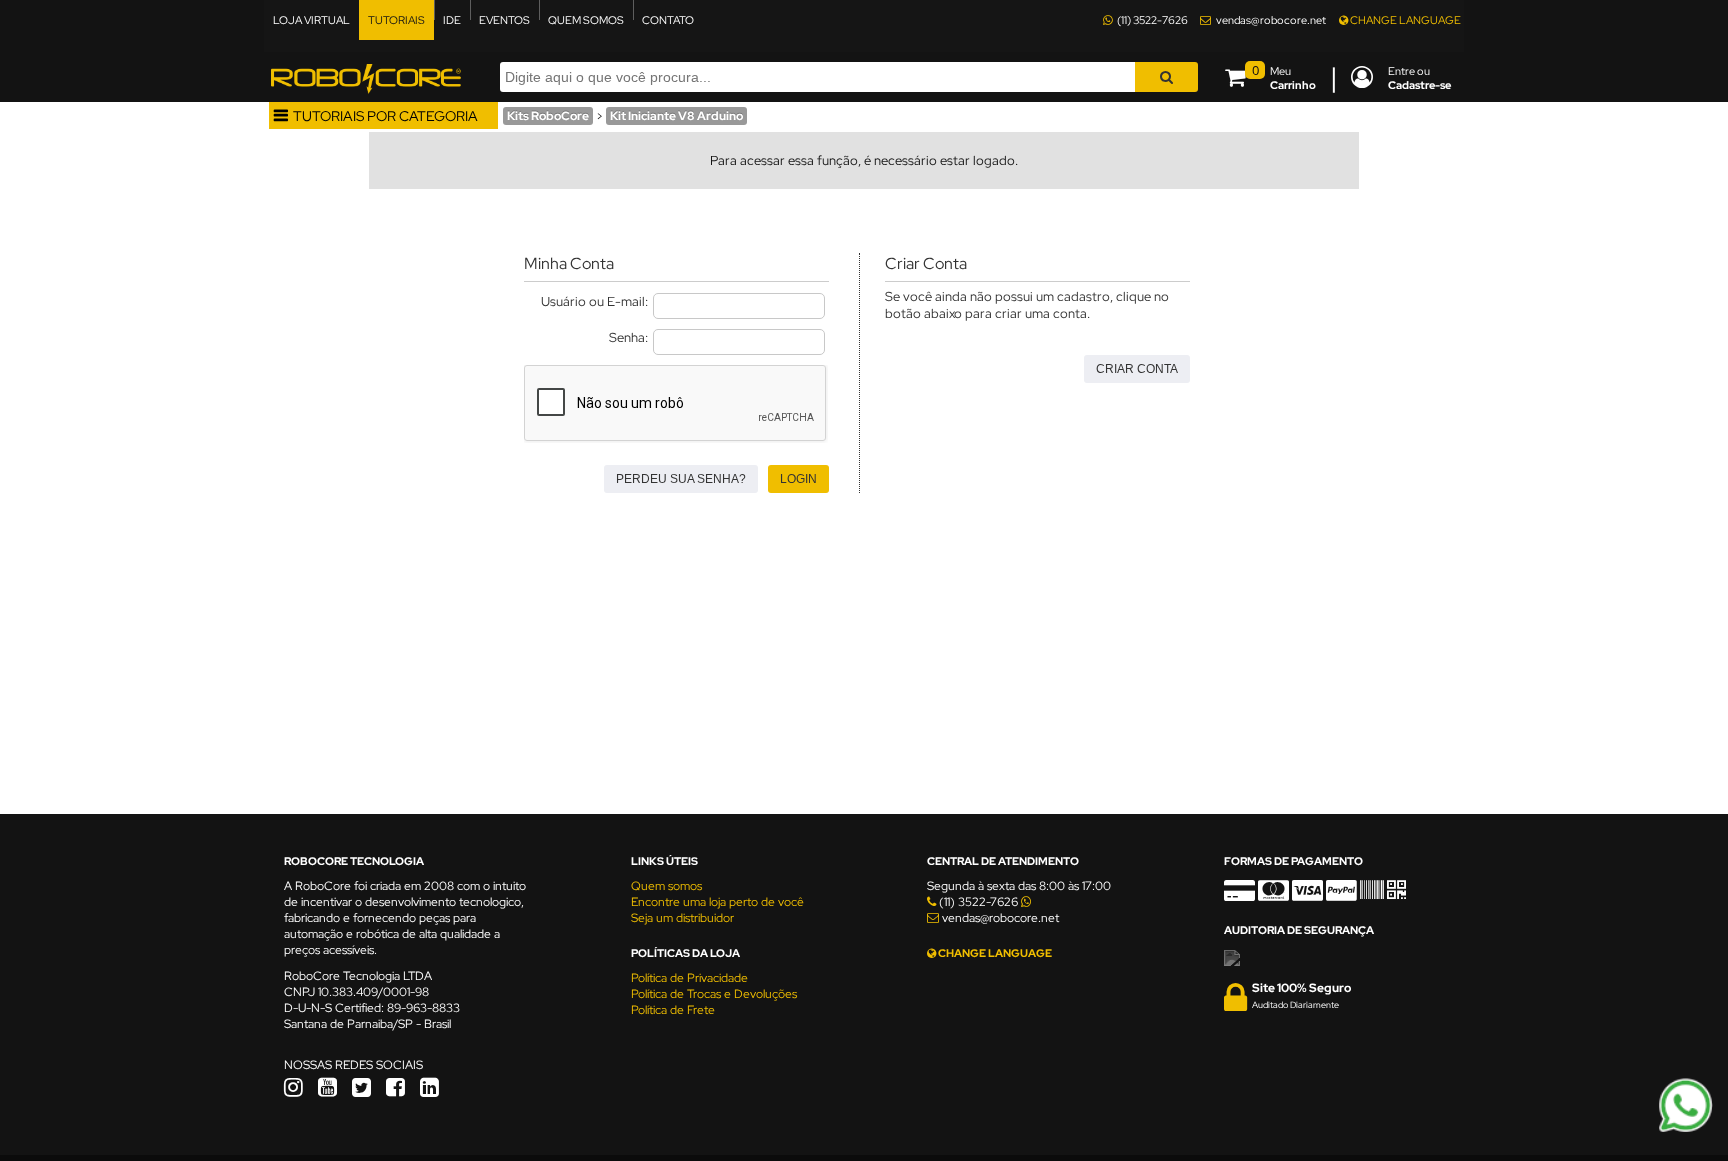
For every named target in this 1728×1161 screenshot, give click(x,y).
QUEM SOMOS (586, 20)
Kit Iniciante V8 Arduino (676, 116)
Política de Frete (673, 1010)
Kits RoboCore (548, 116)
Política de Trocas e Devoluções (714, 994)
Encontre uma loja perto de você (717, 902)
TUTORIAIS (396, 20)
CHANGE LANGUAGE (1404, 20)
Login (798, 479)
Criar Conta (1137, 369)
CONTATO (668, 20)
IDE (452, 20)
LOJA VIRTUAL (311, 20)
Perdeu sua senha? (681, 479)
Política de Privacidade (689, 978)
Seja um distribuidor (682, 918)
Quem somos (666, 886)
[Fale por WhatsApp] (1685, 1129)
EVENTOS (504, 20)
